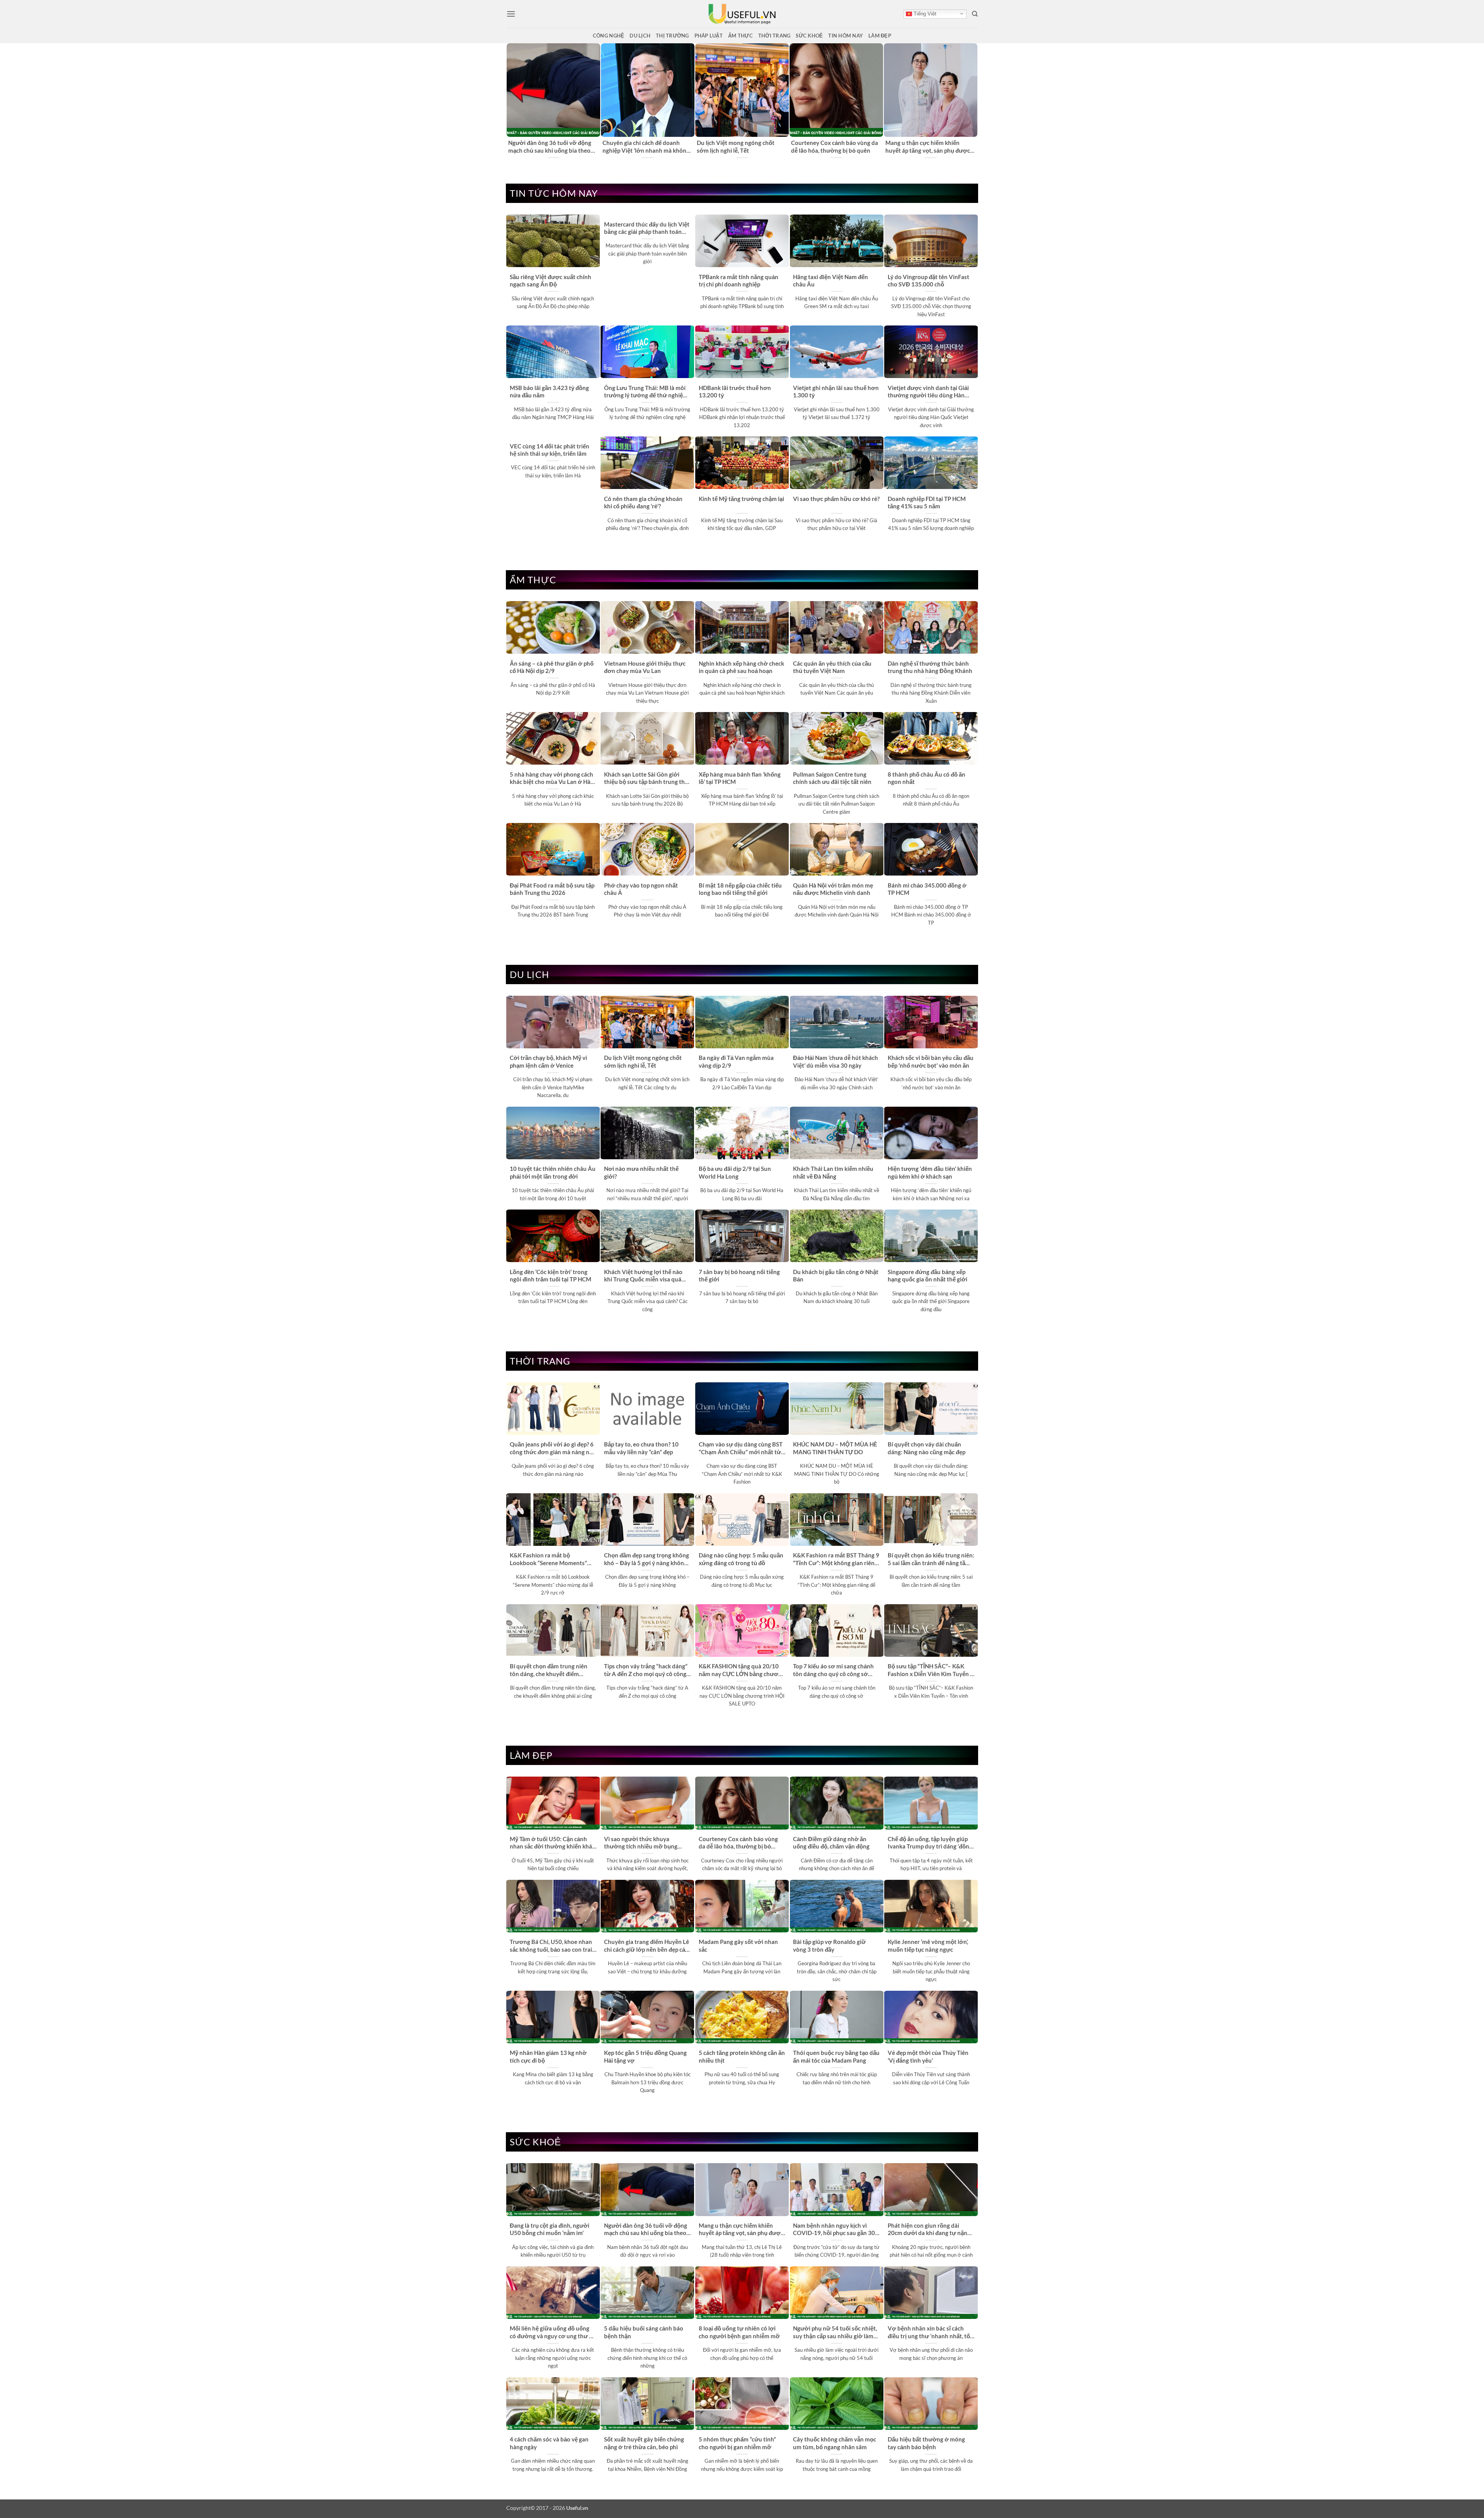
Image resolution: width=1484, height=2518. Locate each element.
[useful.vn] (742, 14)
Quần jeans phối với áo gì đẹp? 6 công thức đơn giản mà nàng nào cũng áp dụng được (553, 1448)
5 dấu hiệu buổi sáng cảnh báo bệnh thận (644, 2332)
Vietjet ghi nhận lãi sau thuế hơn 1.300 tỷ (836, 391)
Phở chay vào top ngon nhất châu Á (641, 889)
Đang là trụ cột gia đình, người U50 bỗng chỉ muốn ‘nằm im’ (642, 146)
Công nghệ (608, 36)
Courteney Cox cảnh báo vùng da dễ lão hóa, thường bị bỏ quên (738, 1843)
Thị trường (672, 36)
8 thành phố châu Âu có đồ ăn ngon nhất (927, 778)
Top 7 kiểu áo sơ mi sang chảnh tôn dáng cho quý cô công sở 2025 (833, 1670)
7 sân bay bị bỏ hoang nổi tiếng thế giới (739, 1275)
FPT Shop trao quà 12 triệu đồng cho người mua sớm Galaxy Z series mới (739, 147)
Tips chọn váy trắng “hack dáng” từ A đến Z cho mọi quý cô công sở (646, 1670)
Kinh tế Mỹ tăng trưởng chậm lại (741, 499)
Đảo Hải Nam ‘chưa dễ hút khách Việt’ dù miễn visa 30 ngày (836, 1061)
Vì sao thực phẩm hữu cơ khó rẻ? (836, 499)
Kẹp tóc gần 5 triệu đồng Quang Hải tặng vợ (645, 2056)
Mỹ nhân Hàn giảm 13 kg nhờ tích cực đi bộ (548, 2056)
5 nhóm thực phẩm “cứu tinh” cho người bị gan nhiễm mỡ (737, 2443)
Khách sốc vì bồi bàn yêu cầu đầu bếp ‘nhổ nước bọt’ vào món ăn (931, 1061)
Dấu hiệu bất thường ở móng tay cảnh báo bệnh (926, 2443)
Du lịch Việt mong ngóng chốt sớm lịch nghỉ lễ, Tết (643, 1061)
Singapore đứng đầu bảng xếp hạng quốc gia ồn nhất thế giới (927, 1275)
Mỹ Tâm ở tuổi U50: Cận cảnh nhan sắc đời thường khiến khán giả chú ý (551, 147)
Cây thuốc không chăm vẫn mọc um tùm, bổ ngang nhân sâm (835, 2443)
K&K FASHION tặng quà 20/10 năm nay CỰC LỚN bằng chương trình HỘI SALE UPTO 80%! (742, 1670)
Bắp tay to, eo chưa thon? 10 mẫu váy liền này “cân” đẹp (641, 1448)
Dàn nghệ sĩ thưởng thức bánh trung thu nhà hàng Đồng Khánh (930, 667)
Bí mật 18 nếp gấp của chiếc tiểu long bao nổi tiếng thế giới (740, 889)
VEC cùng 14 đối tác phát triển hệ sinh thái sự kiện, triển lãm (550, 450)
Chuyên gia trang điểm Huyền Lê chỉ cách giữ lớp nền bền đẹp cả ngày (647, 1946)
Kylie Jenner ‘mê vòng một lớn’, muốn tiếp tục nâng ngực (928, 1945)
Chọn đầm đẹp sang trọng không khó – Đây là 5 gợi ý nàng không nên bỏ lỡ (647, 1559)
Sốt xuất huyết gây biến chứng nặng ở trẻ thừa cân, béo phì (644, 2443)
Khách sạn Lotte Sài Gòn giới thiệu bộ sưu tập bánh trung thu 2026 (646, 779)
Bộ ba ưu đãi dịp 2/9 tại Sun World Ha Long (735, 1172)
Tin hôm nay (846, 36)
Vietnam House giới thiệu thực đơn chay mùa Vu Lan (645, 667)
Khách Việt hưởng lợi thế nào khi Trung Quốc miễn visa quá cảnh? (643, 1276)
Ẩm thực (740, 36)
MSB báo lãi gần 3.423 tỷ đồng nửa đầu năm (549, 391)
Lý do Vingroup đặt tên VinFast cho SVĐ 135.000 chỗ (928, 280)
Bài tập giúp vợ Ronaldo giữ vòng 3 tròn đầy (829, 1945)
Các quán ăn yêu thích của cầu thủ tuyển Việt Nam (832, 667)
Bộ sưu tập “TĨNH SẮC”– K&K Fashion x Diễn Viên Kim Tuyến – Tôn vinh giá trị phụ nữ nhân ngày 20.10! (931, 1670)
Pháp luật (709, 36)
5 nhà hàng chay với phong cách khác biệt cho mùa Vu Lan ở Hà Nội (551, 779)
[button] (511, 14)
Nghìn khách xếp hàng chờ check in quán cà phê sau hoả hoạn (741, 667)
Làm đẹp (880, 36)
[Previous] (511, 101)
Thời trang (774, 36)
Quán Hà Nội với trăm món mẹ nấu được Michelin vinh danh (833, 889)
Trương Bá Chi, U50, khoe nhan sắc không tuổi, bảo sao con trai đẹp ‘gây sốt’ (551, 1946)
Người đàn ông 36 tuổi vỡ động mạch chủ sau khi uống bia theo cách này (646, 2230)
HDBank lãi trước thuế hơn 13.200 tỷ (735, 391)
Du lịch (640, 36)
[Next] (973, 101)
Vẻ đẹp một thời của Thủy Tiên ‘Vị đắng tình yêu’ (928, 2056)
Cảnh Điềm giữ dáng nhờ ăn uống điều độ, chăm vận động (831, 1843)
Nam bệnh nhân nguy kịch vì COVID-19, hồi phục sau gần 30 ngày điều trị (834, 2230)
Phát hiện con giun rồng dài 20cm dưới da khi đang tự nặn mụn (927, 2230)
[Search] (975, 14)
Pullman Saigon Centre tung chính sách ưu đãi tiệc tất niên (832, 778)
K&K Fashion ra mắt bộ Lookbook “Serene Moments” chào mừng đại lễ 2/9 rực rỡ (548, 1559)
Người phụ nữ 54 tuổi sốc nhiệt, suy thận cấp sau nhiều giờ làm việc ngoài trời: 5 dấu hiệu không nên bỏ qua (836, 2332)
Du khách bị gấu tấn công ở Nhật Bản (836, 1275)
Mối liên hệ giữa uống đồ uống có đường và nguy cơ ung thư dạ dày (553, 2332)
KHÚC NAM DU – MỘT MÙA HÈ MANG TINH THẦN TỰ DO (835, 1448)
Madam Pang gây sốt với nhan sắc (738, 1945)
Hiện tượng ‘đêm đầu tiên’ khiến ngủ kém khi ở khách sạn (930, 1172)
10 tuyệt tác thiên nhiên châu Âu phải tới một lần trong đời (553, 1172)
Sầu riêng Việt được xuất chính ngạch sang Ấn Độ (551, 280)
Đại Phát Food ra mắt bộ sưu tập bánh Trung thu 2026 (552, 889)
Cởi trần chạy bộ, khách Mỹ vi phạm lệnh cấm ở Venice (830, 146)
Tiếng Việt (924, 14)
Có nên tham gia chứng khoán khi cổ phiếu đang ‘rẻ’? (643, 502)
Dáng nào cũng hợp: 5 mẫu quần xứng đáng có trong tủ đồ (741, 1559)
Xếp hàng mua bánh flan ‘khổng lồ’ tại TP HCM (740, 778)
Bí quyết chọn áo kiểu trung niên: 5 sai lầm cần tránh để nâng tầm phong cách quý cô (931, 1559)
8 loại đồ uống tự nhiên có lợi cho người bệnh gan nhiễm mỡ (739, 2332)
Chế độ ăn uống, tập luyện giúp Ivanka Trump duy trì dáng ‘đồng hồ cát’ (930, 1843)
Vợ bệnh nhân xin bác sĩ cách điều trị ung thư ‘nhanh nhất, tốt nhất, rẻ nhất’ (930, 2332)
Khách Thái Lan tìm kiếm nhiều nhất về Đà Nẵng (833, 1172)
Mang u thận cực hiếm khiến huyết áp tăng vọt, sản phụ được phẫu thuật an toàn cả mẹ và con (741, 2230)
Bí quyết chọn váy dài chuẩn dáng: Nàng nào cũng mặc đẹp (927, 1448)
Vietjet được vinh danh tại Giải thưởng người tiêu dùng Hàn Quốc (928, 392)
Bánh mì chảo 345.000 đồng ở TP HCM (927, 889)
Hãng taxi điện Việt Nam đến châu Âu (830, 280)
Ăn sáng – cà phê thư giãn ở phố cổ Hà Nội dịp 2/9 (552, 667)
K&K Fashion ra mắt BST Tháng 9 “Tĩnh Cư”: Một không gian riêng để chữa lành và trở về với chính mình (836, 1559)
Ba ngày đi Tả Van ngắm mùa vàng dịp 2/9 (736, 1061)
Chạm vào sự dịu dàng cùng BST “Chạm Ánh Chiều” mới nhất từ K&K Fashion (741, 1448)
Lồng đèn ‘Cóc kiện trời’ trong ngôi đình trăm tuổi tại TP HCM (551, 1275)
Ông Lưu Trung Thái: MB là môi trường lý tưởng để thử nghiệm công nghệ (646, 392)
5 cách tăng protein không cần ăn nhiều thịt (742, 2056)
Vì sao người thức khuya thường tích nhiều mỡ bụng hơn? (929, 146)
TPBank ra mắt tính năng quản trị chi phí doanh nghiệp (739, 280)
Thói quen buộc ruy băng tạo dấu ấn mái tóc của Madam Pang (836, 2056)
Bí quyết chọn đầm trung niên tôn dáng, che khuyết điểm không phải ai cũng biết (549, 1670)
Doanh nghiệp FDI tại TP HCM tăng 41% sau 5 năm (927, 502)
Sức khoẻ (809, 36)
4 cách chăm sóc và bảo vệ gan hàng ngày (549, 2443)
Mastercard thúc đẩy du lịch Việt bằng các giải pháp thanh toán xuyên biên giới (647, 228)
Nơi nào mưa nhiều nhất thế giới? (641, 1172)
